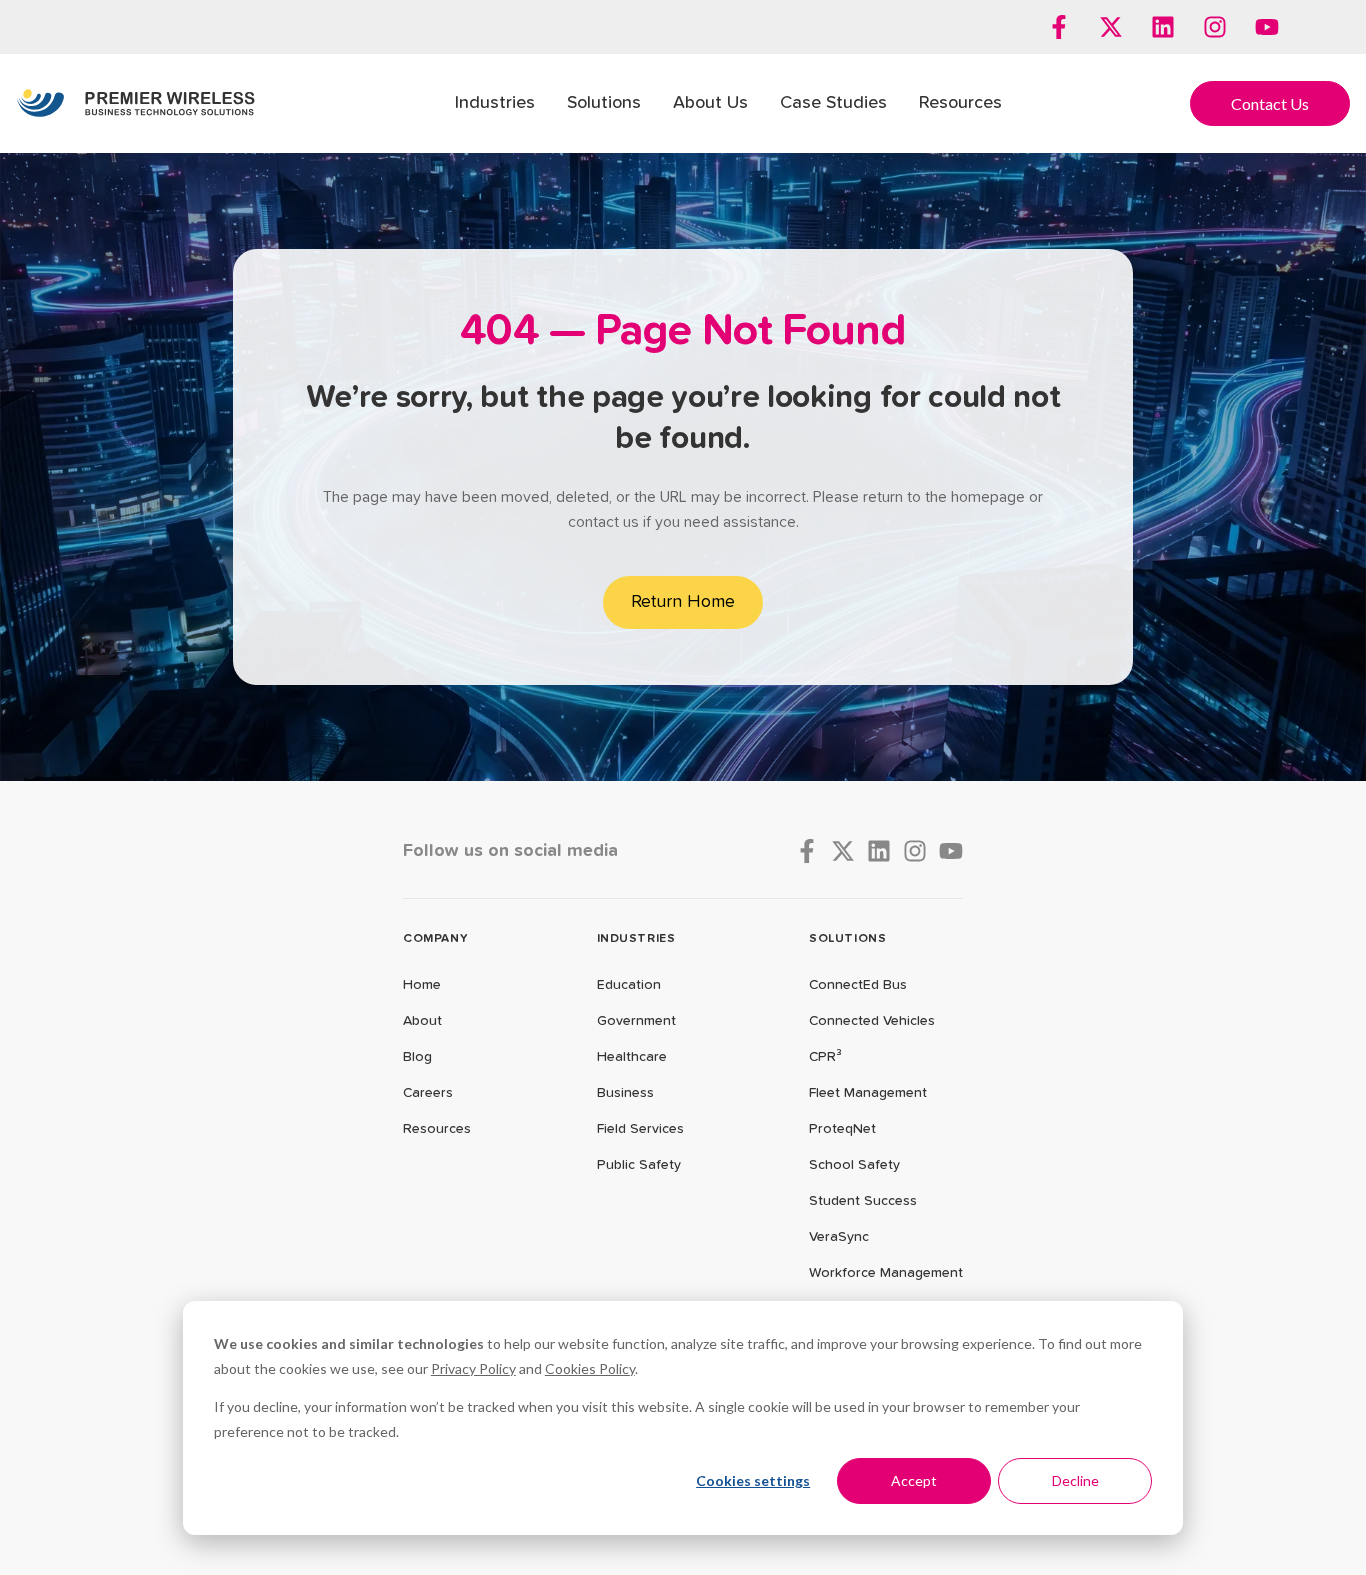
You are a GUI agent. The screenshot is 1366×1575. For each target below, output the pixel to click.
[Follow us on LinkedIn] (1163, 27)
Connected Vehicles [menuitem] (872, 1021)
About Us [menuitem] (710, 103)
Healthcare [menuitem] (632, 1057)
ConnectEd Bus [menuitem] (858, 985)
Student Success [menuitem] (863, 1201)
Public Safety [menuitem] (639, 1165)
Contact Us (1270, 103)
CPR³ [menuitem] (825, 1057)
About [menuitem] (422, 1021)
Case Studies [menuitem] (833, 103)
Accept (914, 1480)
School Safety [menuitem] (854, 1165)
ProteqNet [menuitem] (842, 1129)
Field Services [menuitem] (640, 1129)
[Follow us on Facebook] (1059, 27)
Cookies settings (753, 1480)
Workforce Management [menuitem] (886, 1273)
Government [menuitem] (636, 1021)
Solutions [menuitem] (604, 103)
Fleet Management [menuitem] (868, 1093)
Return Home (683, 602)
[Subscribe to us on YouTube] (1267, 27)
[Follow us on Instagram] (1215, 27)
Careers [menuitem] (428, 1093)
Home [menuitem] (422, 985)
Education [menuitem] (629, 985)
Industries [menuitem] (495, 103)
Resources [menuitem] (960, 103)
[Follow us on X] (1111, 27)
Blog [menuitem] (417, 1057)
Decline (1075, 1480)
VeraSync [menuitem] (839, 1237)
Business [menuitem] (625, 1093)
